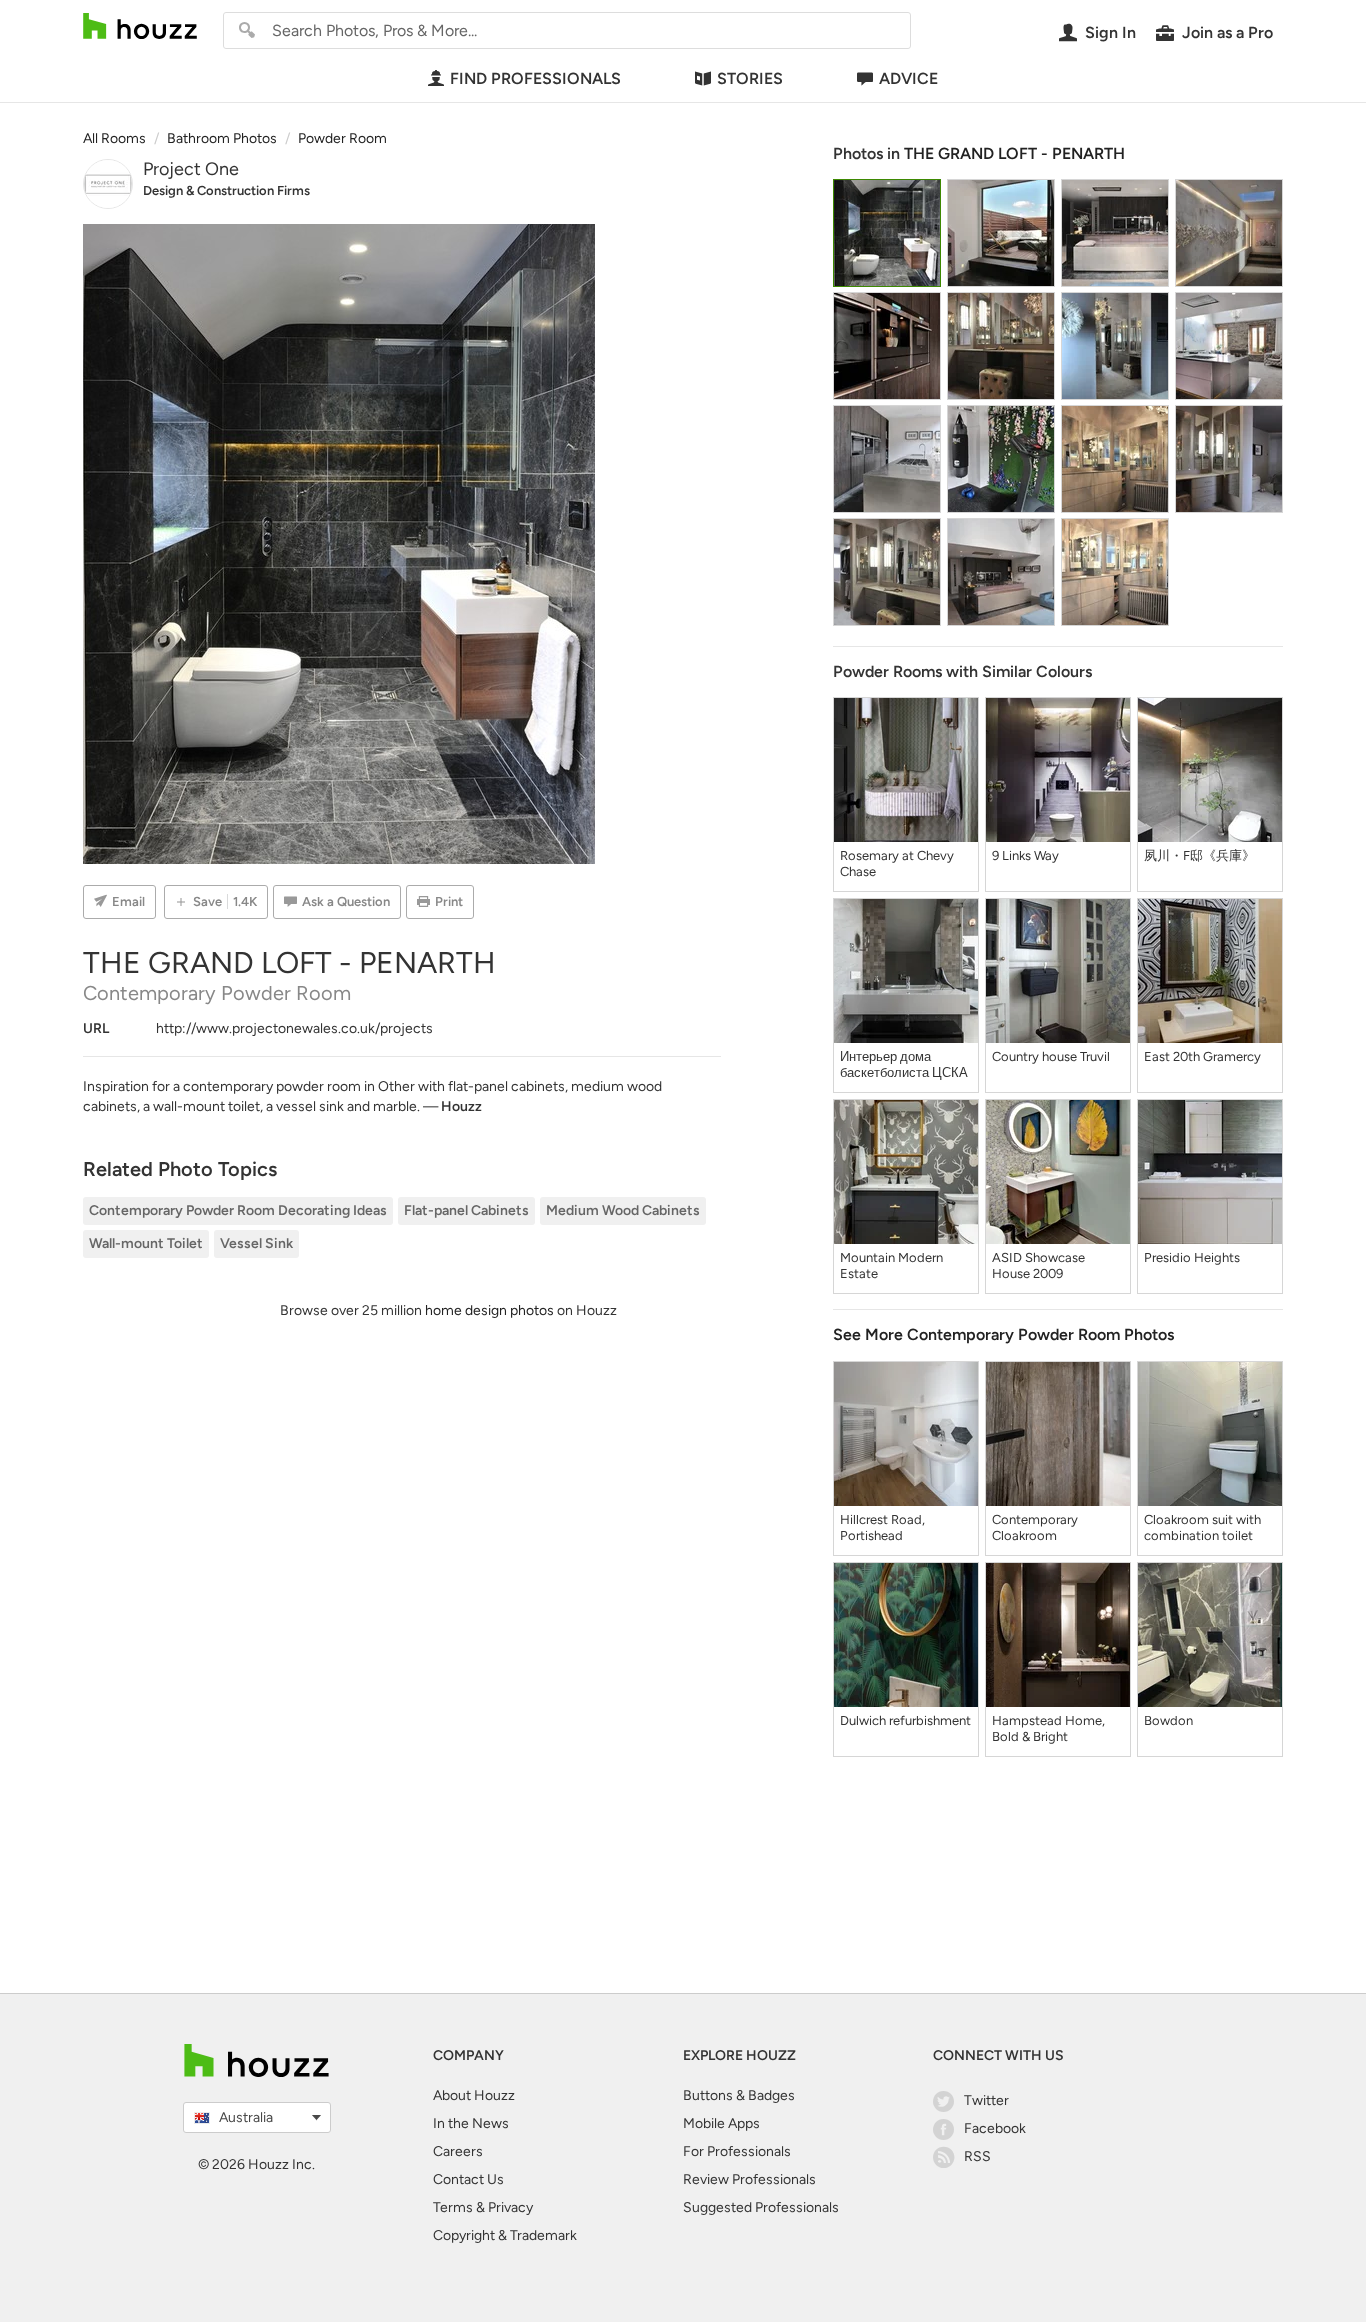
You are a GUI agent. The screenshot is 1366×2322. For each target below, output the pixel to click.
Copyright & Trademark (505, 2235)
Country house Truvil (1051, 1056)
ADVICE (908, 78)
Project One (191, 169)
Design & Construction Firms (226, 190)
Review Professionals (749, 2179)
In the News (471, 2123)
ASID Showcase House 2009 (1038, 1265)
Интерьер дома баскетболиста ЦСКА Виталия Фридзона (904, 1065)
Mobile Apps (721, 2123)
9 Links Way (1025, 855)
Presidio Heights (1192, 1257)
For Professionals (737, 2151)
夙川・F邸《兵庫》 (1199, 855)
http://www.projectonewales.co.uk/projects (294, 1028)
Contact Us (468, 2179)
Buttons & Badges (739, 2095)
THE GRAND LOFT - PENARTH (1014, 153)
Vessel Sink (256, 1243)
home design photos (489, 1310)
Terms (453, 2207)
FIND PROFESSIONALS (535, 78)
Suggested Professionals (761, 2207)
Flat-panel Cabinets (466, 1210)
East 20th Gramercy (1202, 1056)
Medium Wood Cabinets (623, 1210)
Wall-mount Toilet (146, 1243)
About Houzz (474, 2095)
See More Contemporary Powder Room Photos (1003, 1334)
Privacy (510, 2207)
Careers (458, 2151)
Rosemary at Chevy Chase (897, 863)
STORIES (750, 78)
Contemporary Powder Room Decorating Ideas (238, 1210)
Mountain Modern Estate (891, 1265)
